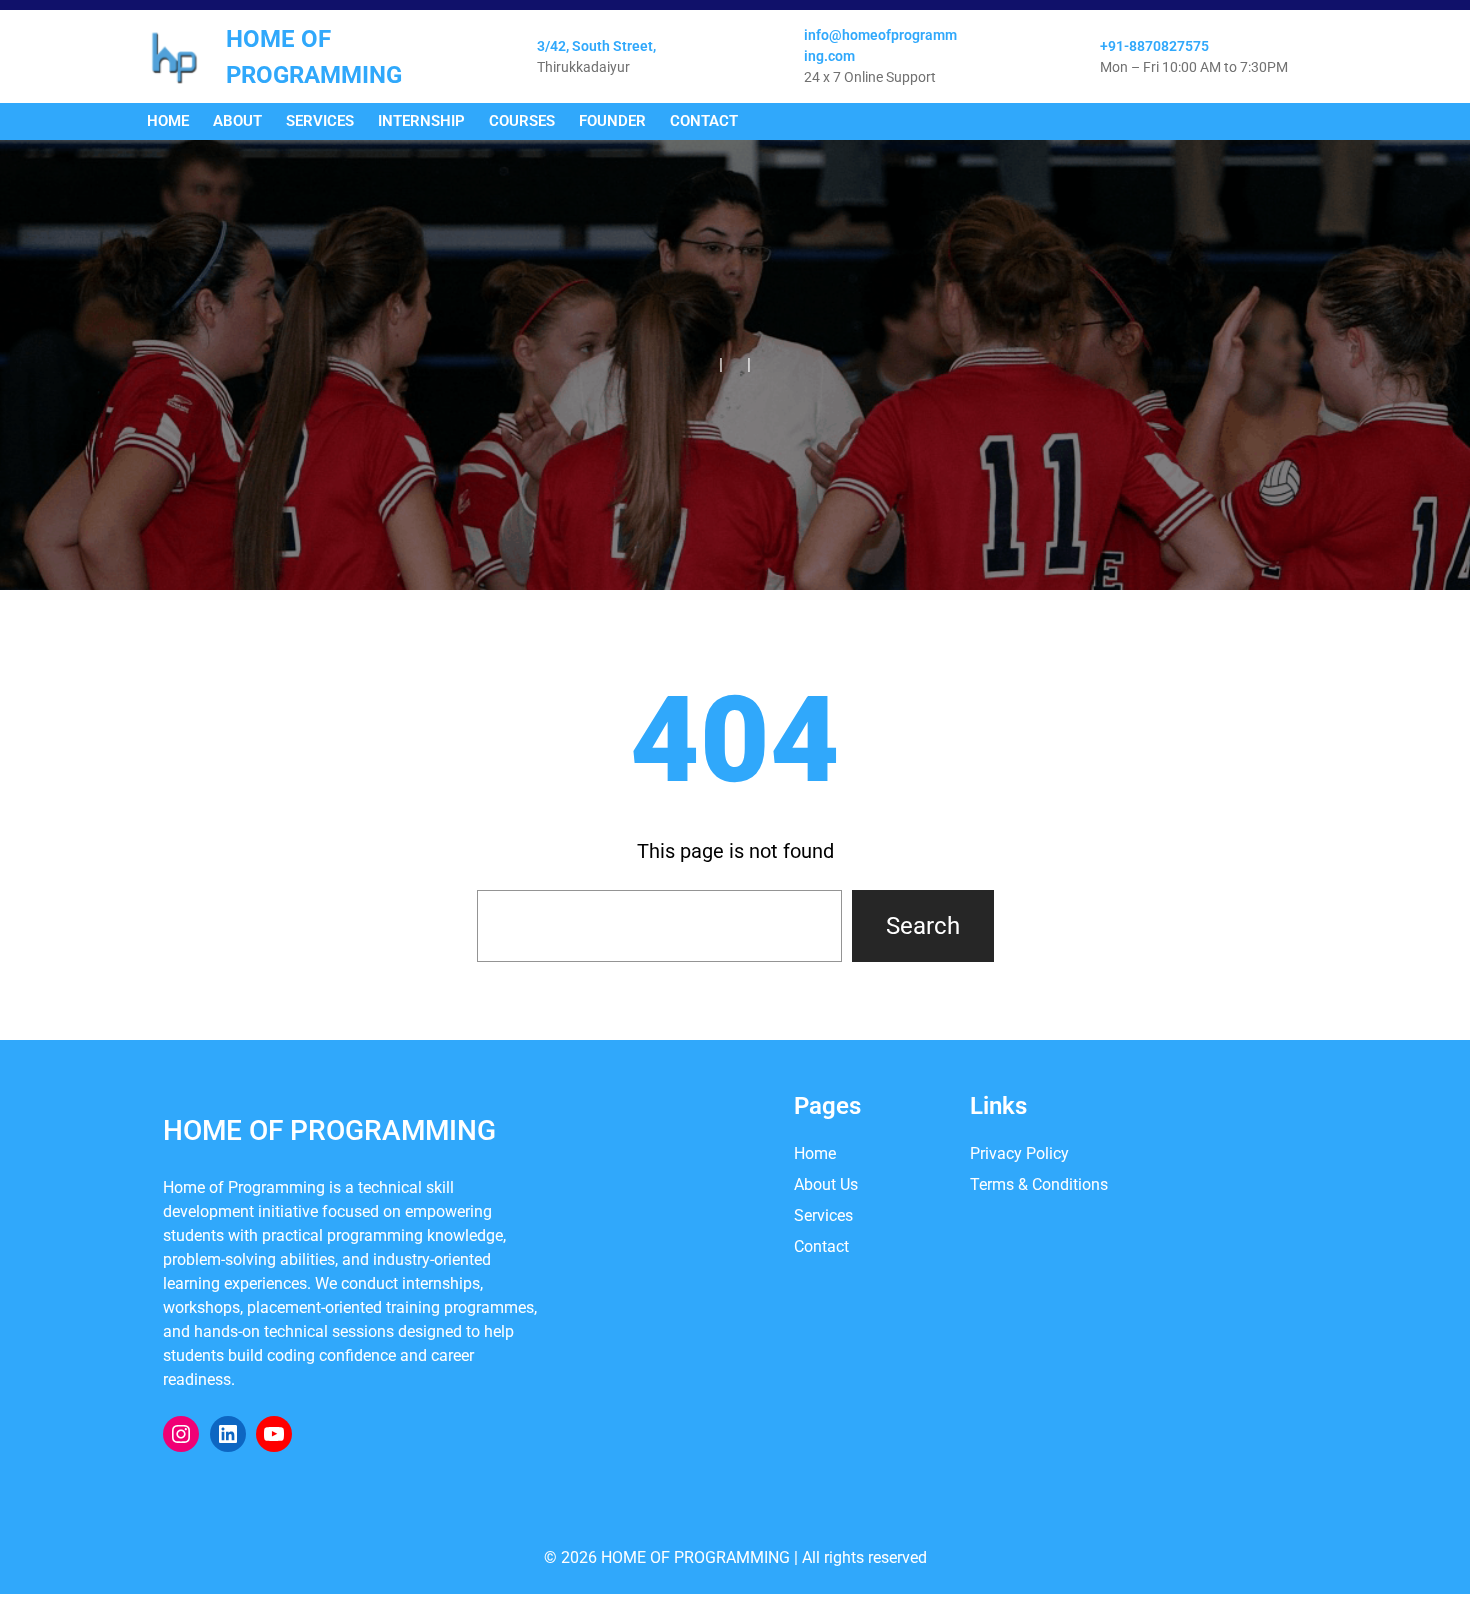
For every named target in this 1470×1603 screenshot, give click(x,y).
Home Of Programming (329, 1130)
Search (923, 926)
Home (815, 1153)
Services (823, 1215)
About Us (826, 1184)
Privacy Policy (1019, 1153)
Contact (821, 1246)
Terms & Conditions (1039, 1184)
